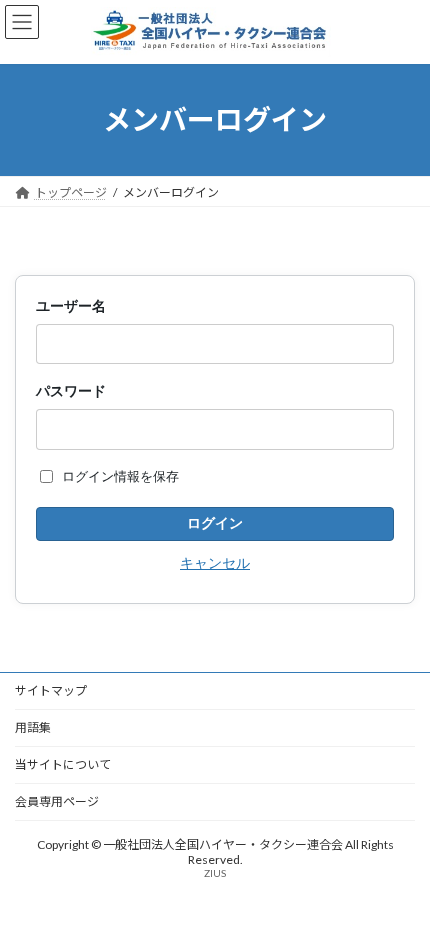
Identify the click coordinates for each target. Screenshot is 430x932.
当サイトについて (63, 764)
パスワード (71, 390)
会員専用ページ (57, 801)
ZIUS (215, 873)
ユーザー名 (71, 305)
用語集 (33, 727)
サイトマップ (51, 690)
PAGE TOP (399, 883)
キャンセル (215, 562)
